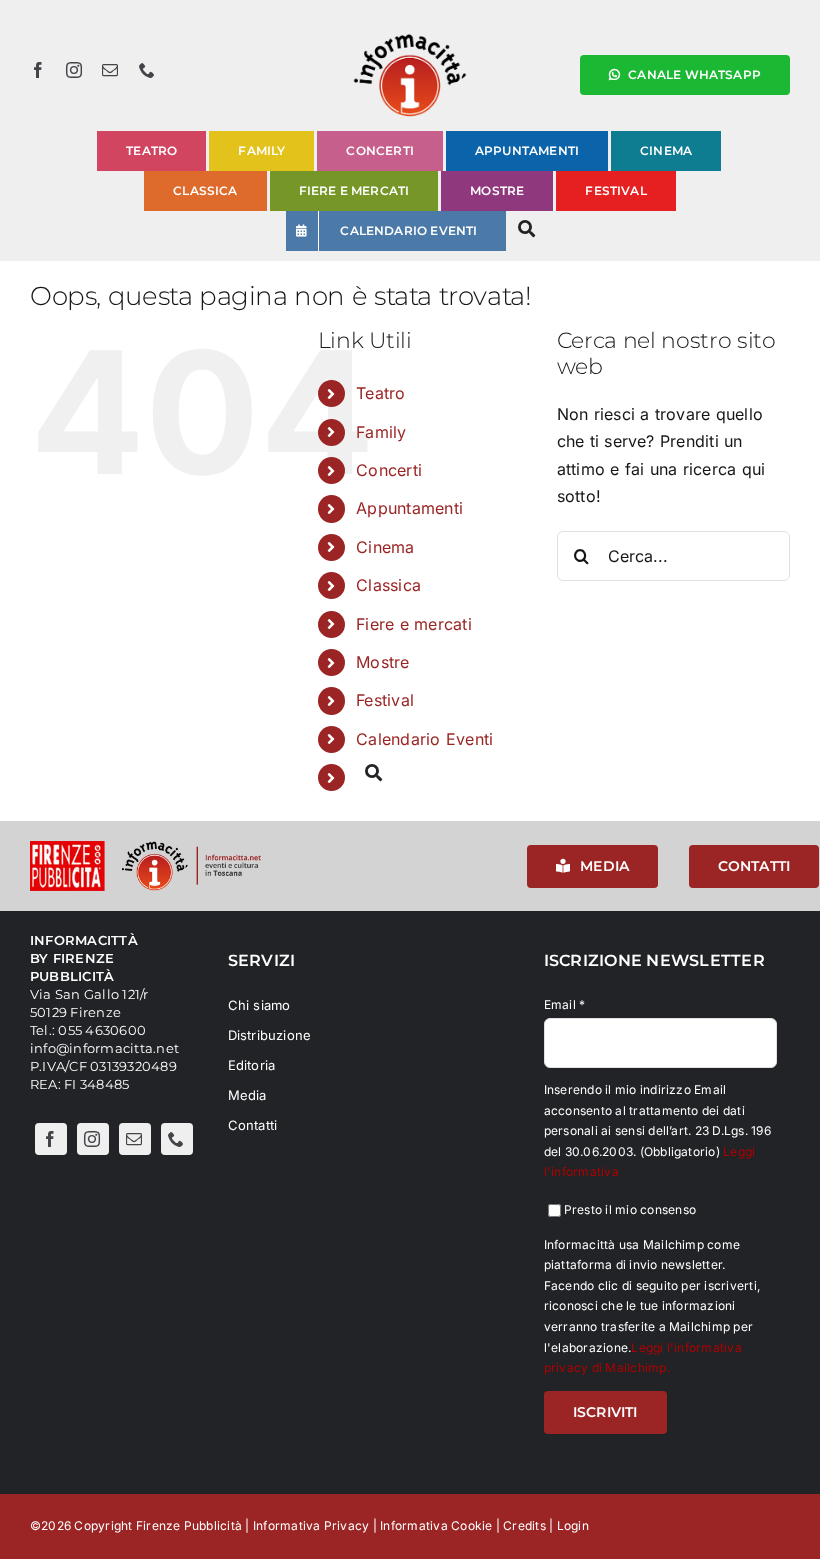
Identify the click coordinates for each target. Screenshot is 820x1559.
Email (565, 1004)
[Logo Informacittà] (410, 38)
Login (573, 1525)
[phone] (147, 70)
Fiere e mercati (414, 624)
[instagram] (74, 70)
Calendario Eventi (424, 739)
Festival (385, 700)
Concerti (389, 470)
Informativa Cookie (436, 1525)
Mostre (382, 662)
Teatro (380, 393)
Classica (388, 585)
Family (381, 432)
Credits (524, 1525)
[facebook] (38, 70)
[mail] (110, 70)
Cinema (385, 547)
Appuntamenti (409, 508)
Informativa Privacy (311, 1525)
